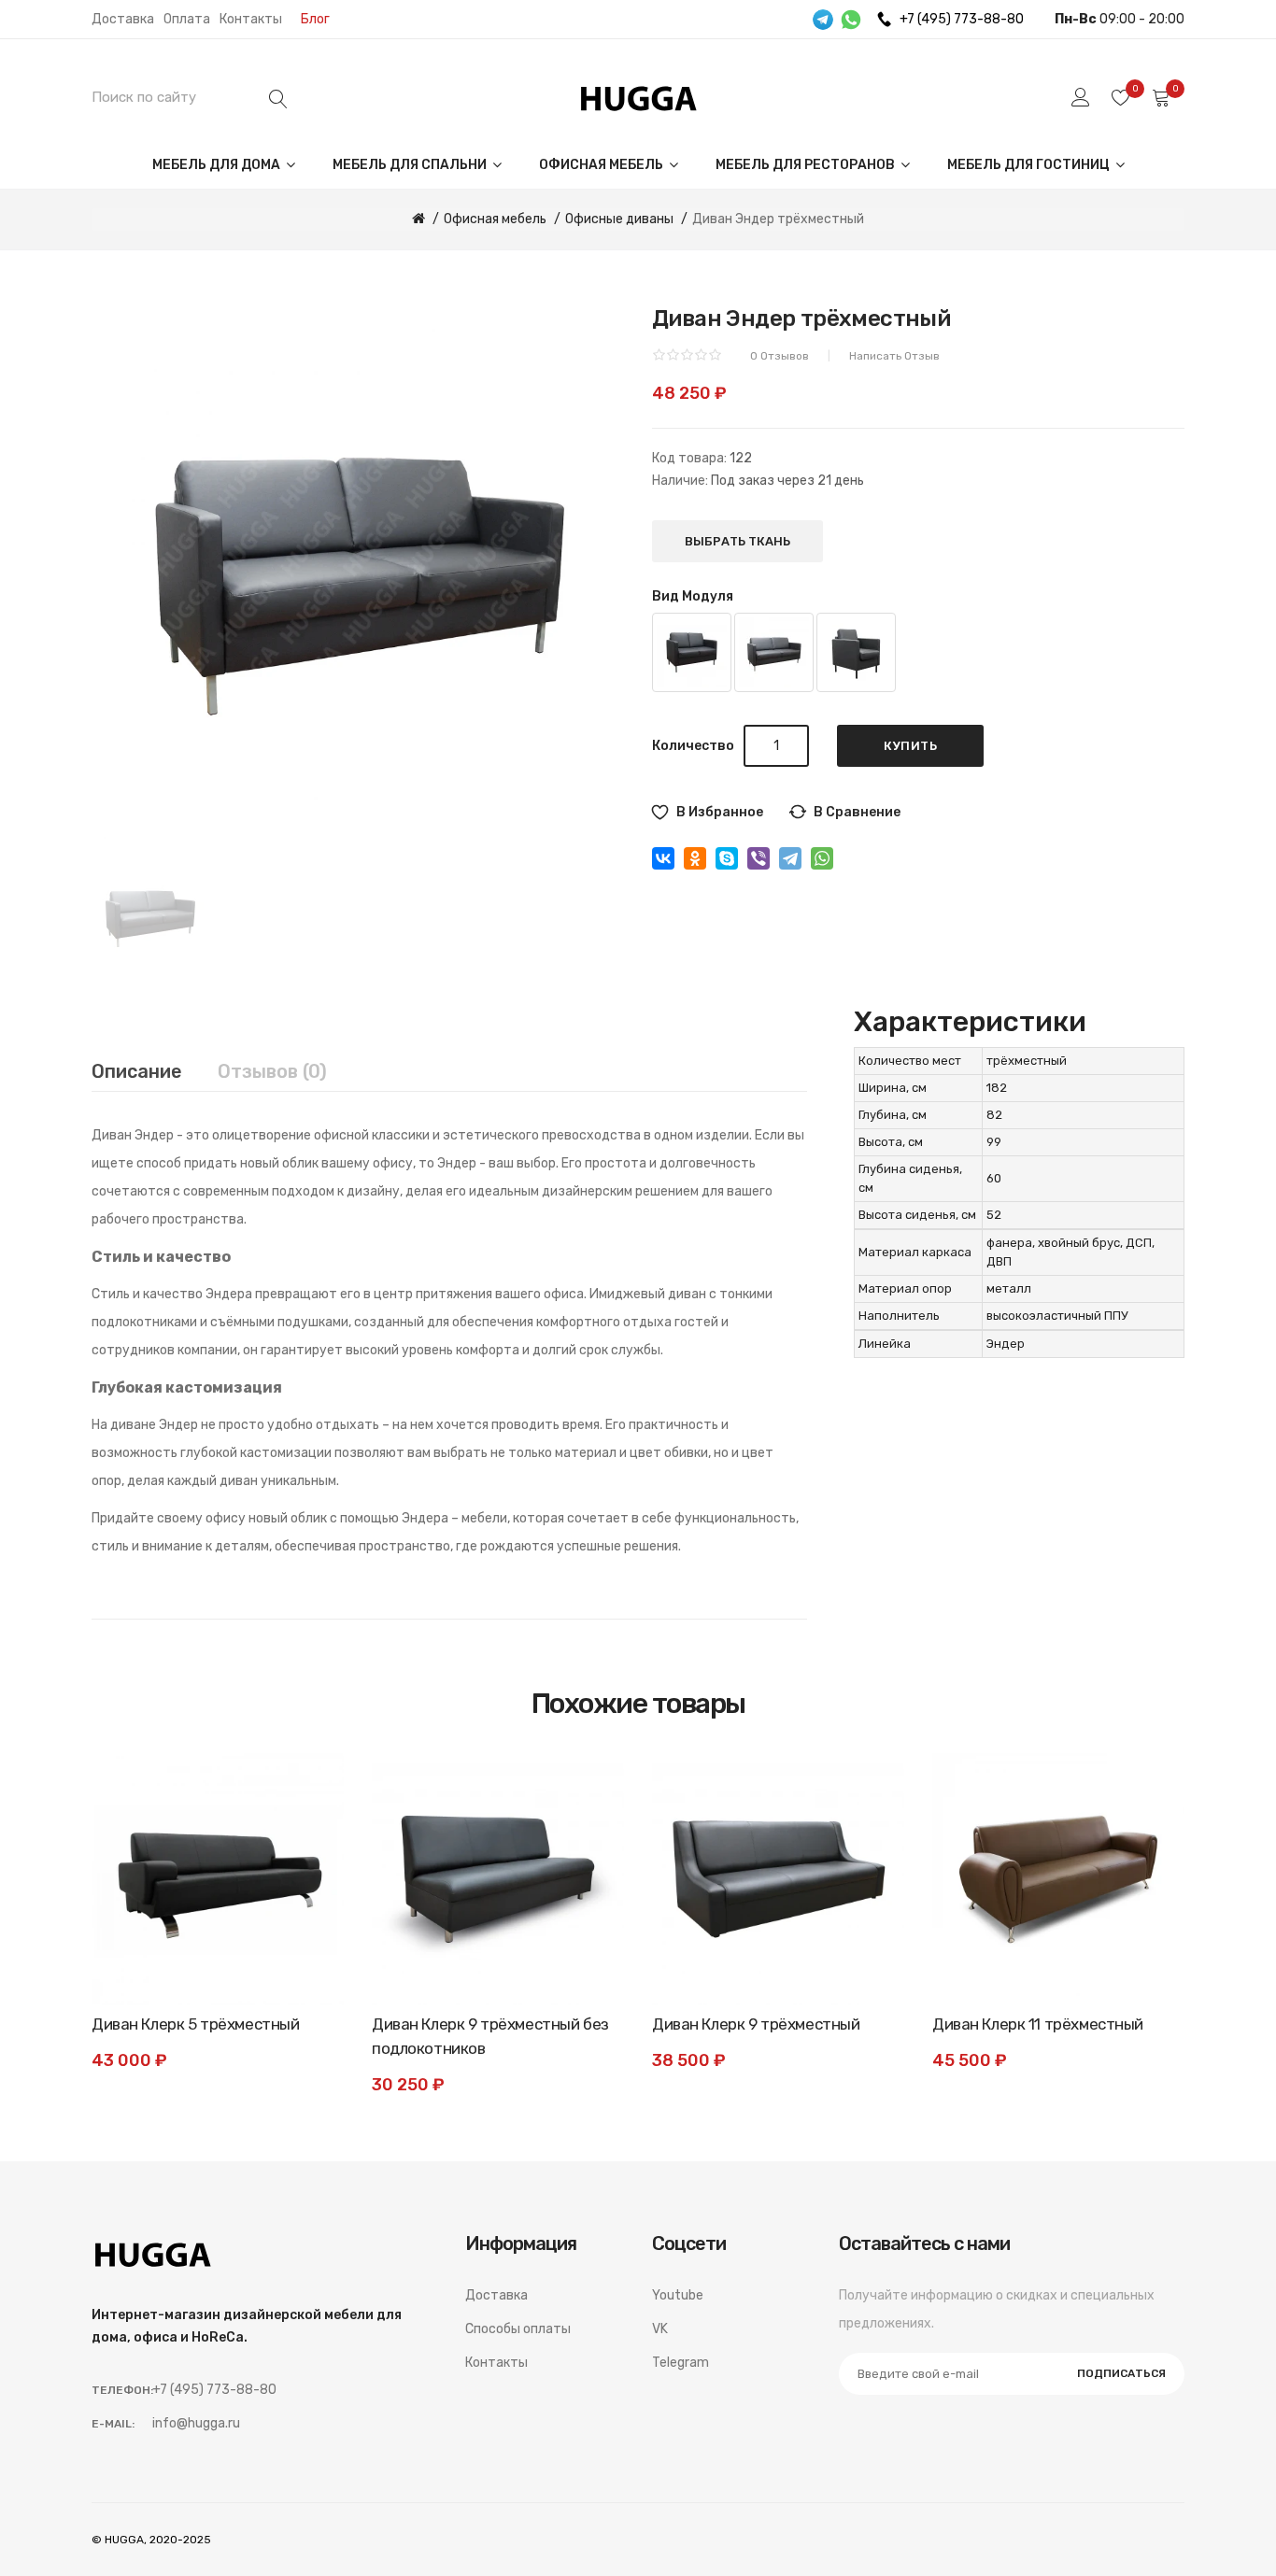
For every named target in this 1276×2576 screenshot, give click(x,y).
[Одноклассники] (695, 858)
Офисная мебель (603, 165)
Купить (910, 746)
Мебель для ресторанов (807, 165)
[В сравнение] (311, 1828)
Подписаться (1121, 2373)
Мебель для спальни (411, 165)
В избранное (720, 812)
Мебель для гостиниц (1030, 165)
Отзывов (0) (272, 1071)
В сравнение (857, 812)
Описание (137, 1071)
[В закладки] (311, 1786)
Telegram (681, 2363)
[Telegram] (790, 858)
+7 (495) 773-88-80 (962, 19)
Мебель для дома (218, 165)
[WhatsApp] (822, 858)
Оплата (187, 19)
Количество (693, 746)
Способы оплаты (518, 2329)
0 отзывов (780, 356)
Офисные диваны (619, 219)
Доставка (123, 19)
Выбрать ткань (737, 541)
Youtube (678, 2295)
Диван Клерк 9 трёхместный (756, 2024)
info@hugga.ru (196, 2423)
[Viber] (759, 858)
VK (660, 2329)
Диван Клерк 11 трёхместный (1038, 2024)
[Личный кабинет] (1081, 97)
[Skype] (727, 858)
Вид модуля (693, 596)
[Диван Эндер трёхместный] (150, 915)
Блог (315, 19)
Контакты (251, 19)
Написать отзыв (894, 356)
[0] (1121, 97)
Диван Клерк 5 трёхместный (195, 2024)
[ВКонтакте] (663, 858)
